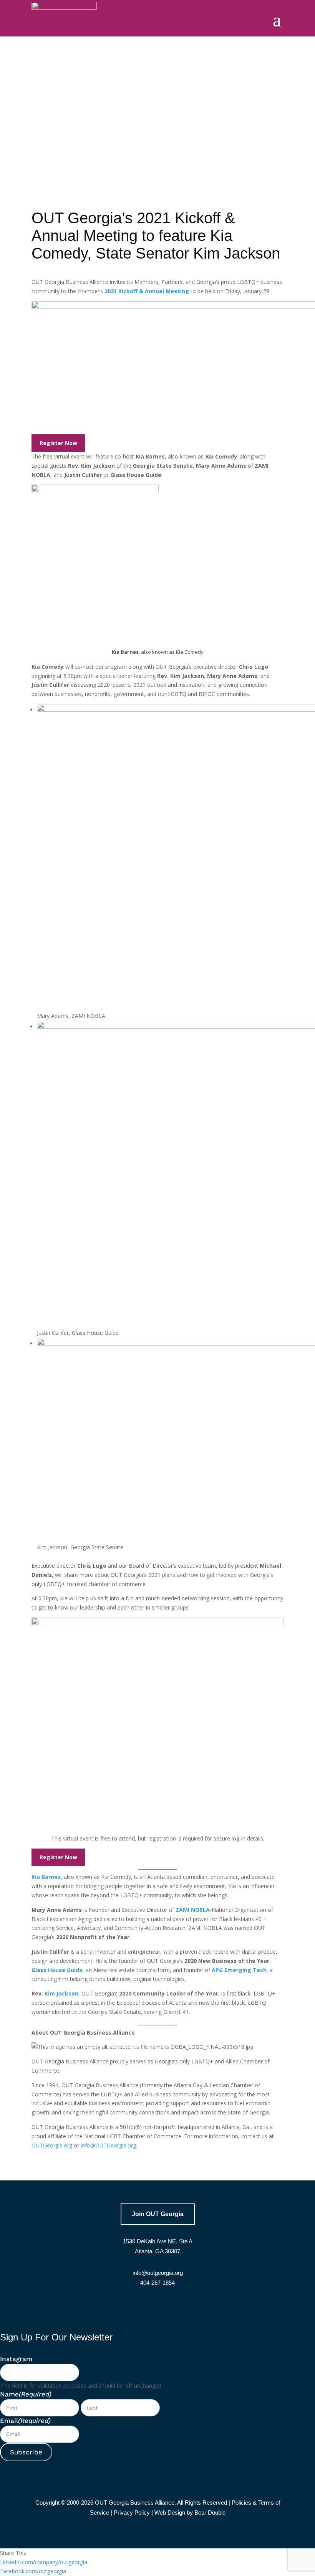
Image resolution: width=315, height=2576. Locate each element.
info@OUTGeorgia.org (108, 2145)
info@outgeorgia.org (158, 2273)
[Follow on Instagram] (177, 2308)
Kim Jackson (61, 1993)
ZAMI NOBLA (193, 1910)
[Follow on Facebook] (138, 2308)
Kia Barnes (46, 1877)
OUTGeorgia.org (52, 2145)
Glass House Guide (57, 1970)
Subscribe (26, 2452)
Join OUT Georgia (158, 2214)
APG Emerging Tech (239, 1970)
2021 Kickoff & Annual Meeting (147, 291)
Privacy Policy (132, 2513)
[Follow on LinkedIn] (157, 2308)
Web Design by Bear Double (190, 2513)
